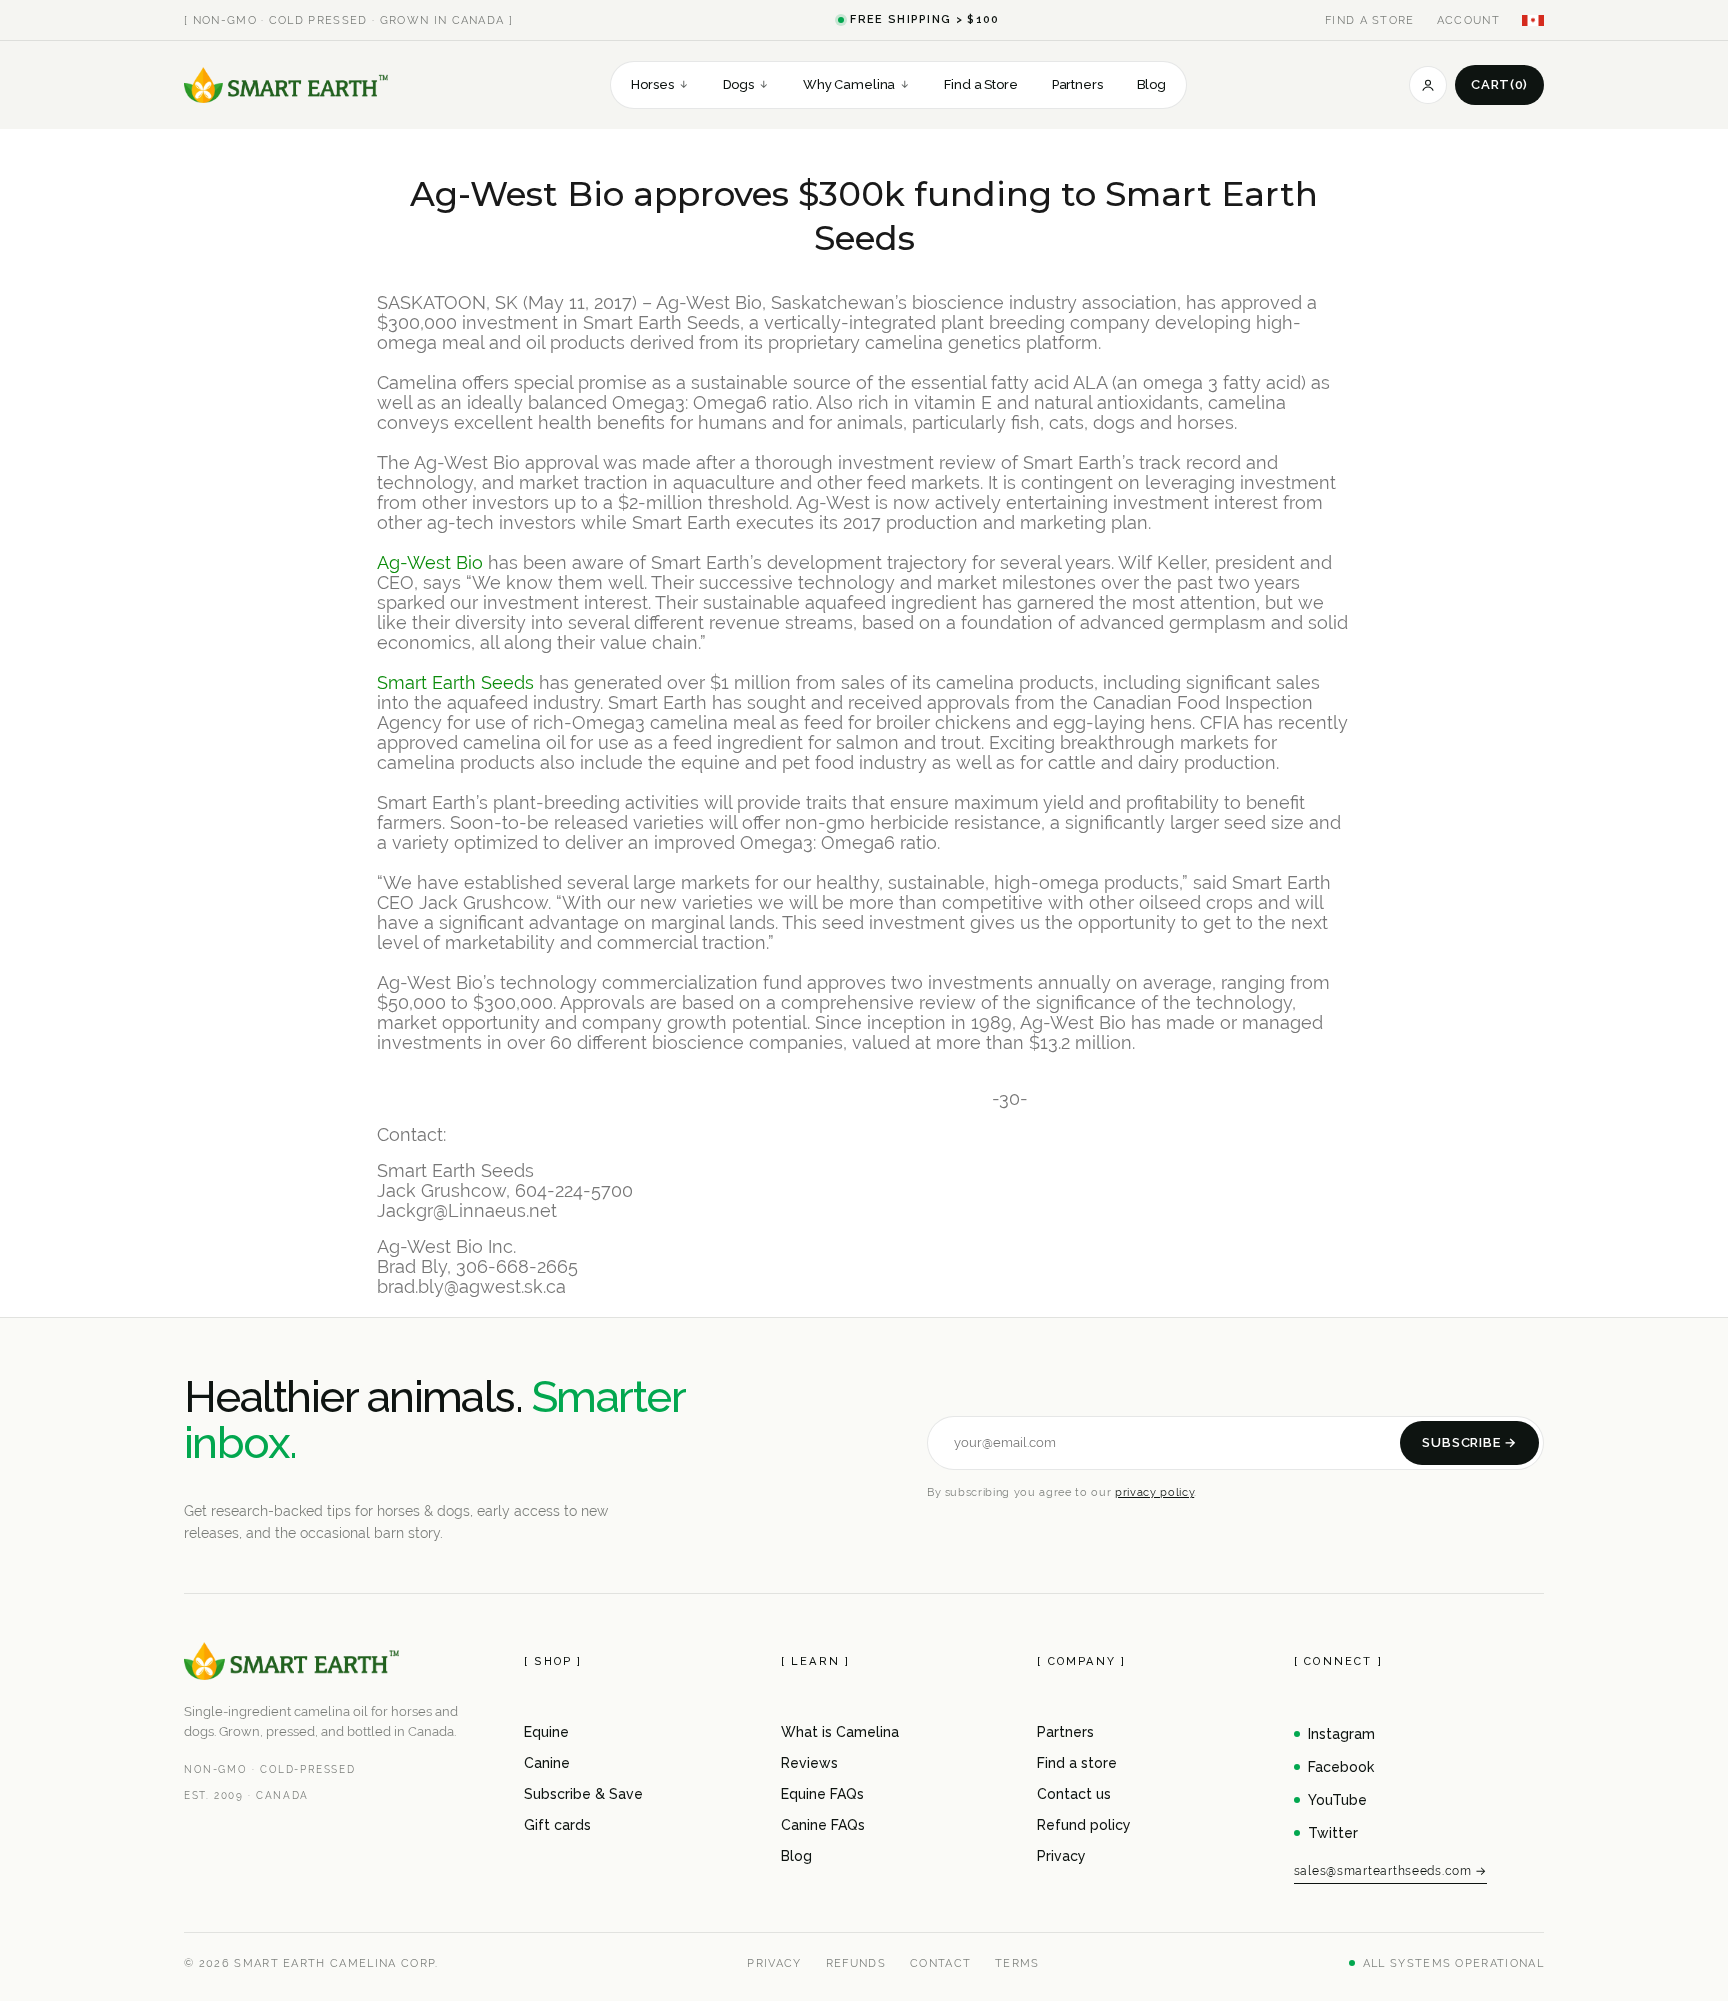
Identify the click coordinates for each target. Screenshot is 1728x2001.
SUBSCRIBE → (1469, 1442)
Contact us (1074, 1794)
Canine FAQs (823, 1825)
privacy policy (1154, 1492)
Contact (940, 1963)
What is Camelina (840, 1732)
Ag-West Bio (430, 562)
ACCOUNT (1468, 20)
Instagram (1341, 1734)
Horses (659, 84)
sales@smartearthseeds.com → (1390, 1871)
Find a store (1077, 1763)
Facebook (1341, 1767)
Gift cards (557, 1825)
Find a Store (980, 84)
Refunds (856, 1963)
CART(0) (1499, 84)
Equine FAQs (822, 1794)
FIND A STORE (1370, 20)
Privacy (1061, 1856)
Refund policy (1084, 1825)
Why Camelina (856, 84)
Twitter (1333, 1833)
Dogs (746, 84)
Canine (547, 1763)
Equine (546, 1732)
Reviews (809, 1763)
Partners (1077, 84)
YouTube (1337, 1800)
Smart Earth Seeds (455, 682)
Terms (1017, 1963)
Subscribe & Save (583, 1794)
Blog (1151, 84)
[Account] (1428, 85)
